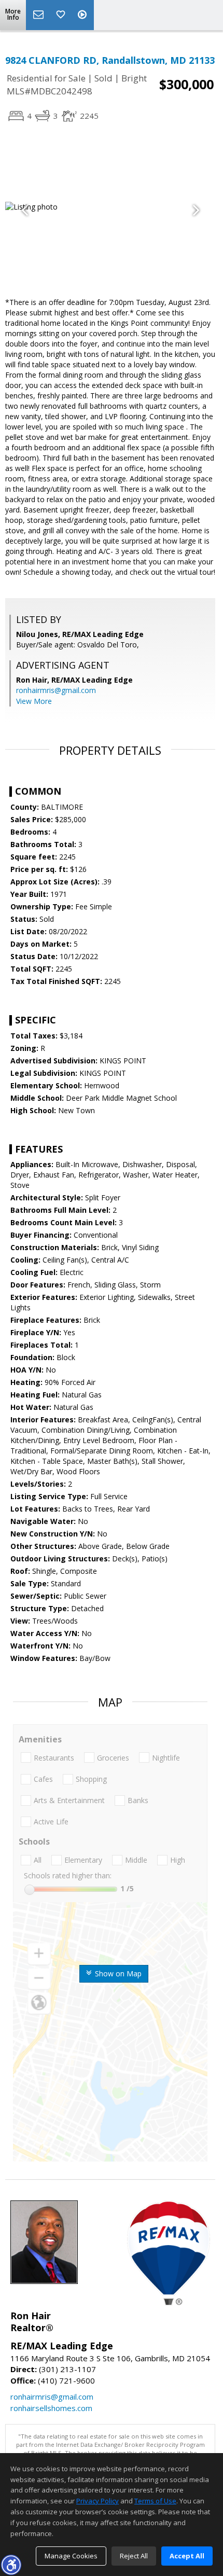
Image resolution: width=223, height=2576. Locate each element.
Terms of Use (155, 2501)
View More (34, 701)
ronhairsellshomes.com (51, 2408)
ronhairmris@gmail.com (56, 690)
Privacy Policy (97, 2501)
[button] (11, 2565)
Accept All (187, 2556)
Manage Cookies (71, 2556)
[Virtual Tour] (83, 15)
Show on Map (117, 1973)
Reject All (134, 2556)
